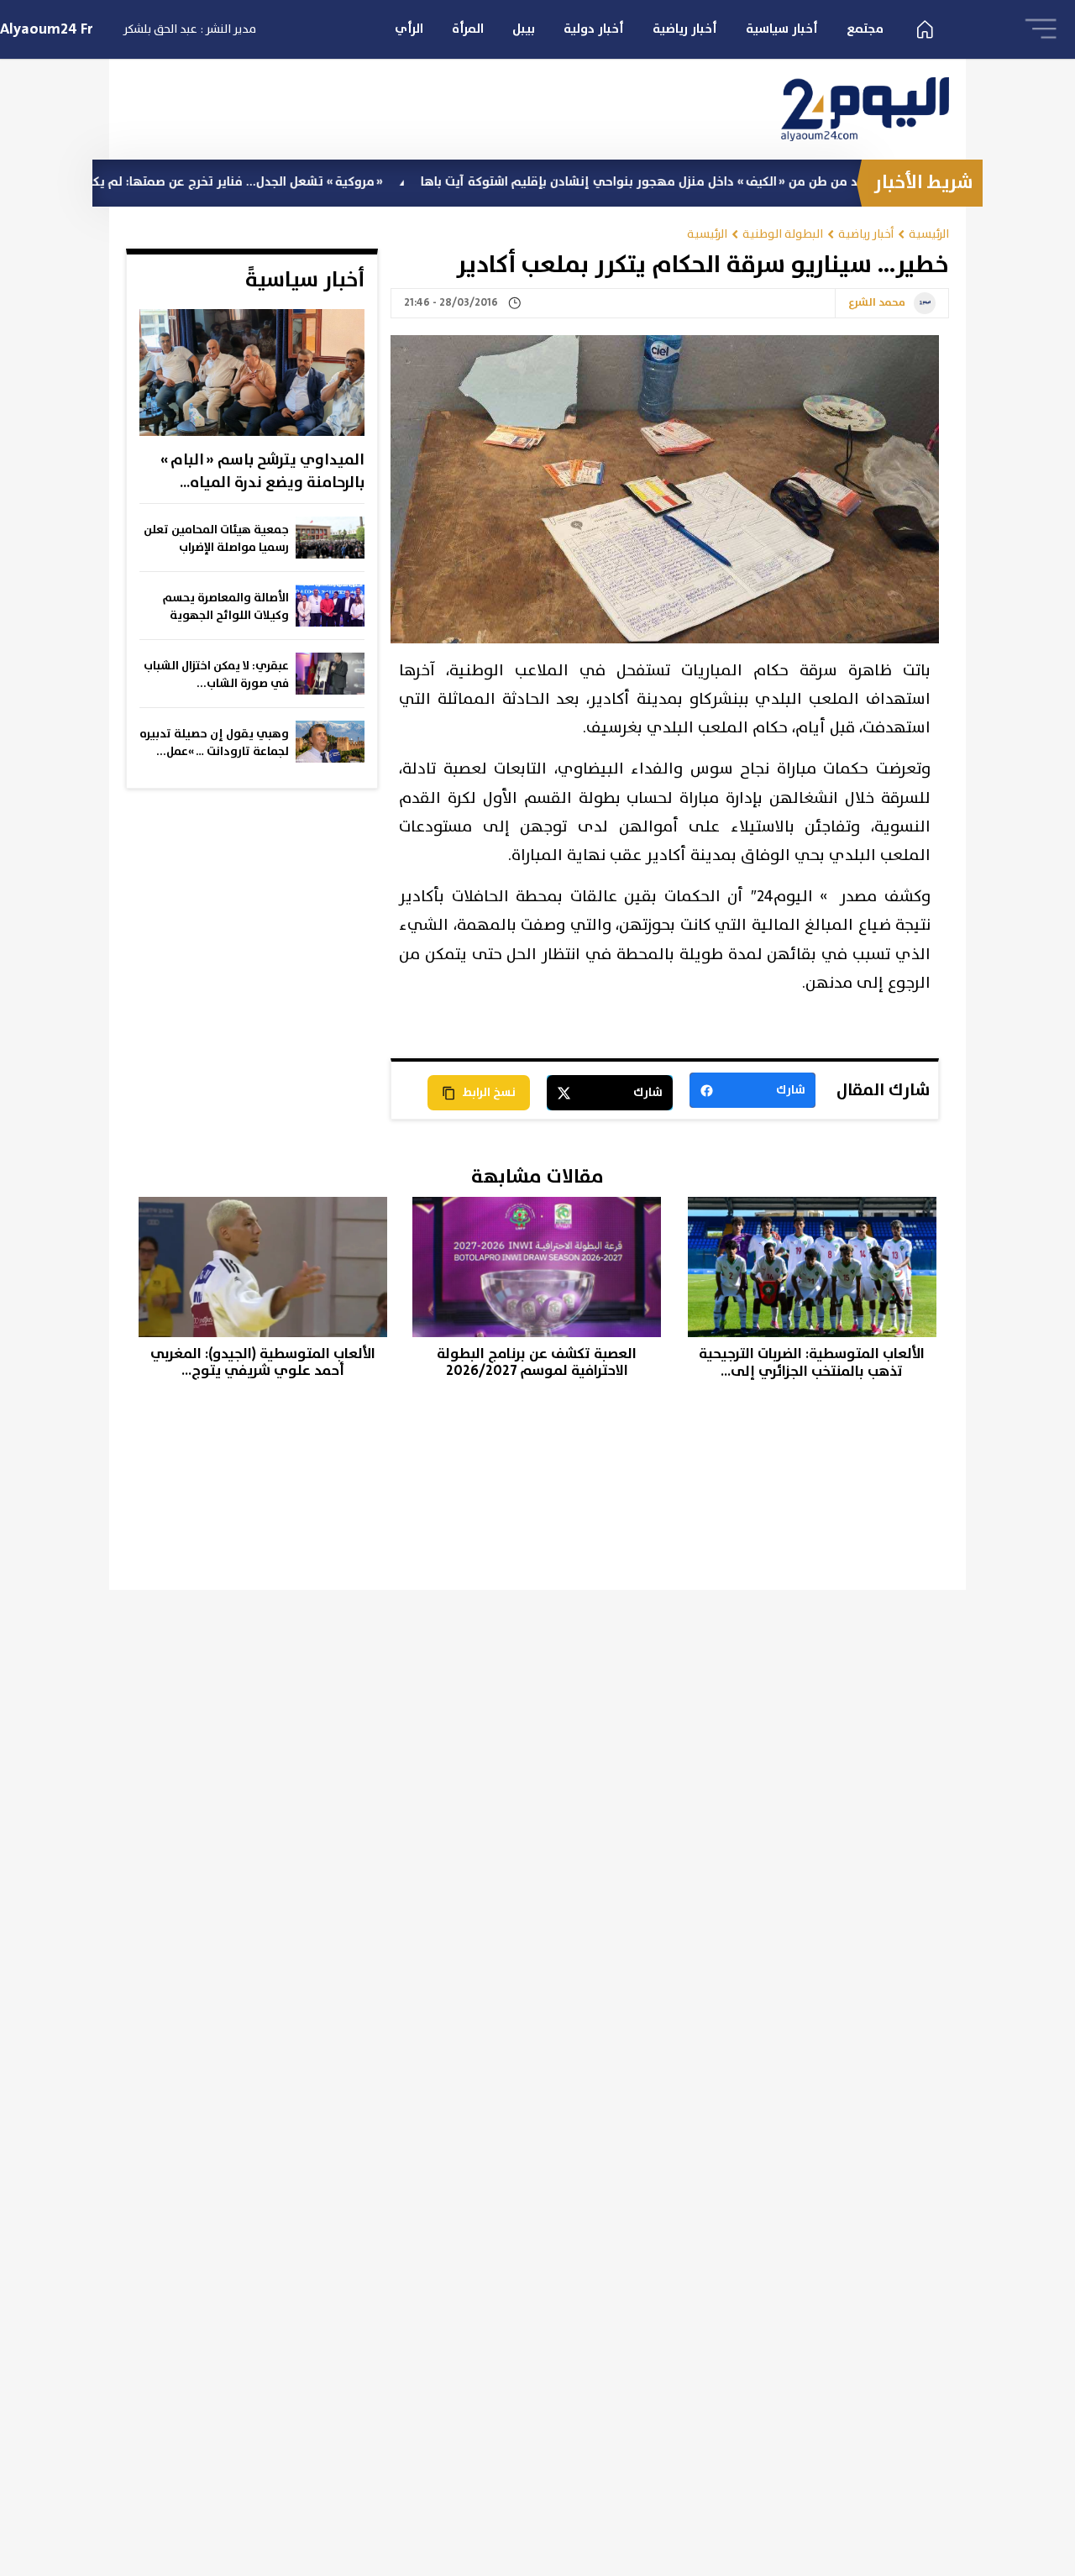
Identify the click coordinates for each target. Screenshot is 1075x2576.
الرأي (409, 29)
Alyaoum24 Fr (47, 29)
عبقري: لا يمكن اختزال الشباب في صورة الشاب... (216, 675)
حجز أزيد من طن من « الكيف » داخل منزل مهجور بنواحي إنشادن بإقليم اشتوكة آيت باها (724, 182)
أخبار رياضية (685, 29)
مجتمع (865, 29)
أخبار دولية (594, 29)
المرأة (468, 29)
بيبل (524, 29)
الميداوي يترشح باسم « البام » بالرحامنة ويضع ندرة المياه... (262, 472)
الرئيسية (929, 234)
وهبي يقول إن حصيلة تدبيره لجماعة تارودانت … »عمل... (214, 743)
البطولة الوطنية (783, 234)
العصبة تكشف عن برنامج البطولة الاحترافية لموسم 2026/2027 (537, 1363)
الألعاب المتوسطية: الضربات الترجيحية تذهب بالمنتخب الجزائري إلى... (812, 1363)
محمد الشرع (877, 303)
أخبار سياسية (782, 29)
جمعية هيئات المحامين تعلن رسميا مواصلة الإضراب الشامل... (216, 539)
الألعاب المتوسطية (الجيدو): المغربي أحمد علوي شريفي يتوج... (263, 1363)
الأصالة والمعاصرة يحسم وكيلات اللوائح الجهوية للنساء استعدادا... (226, 607)
